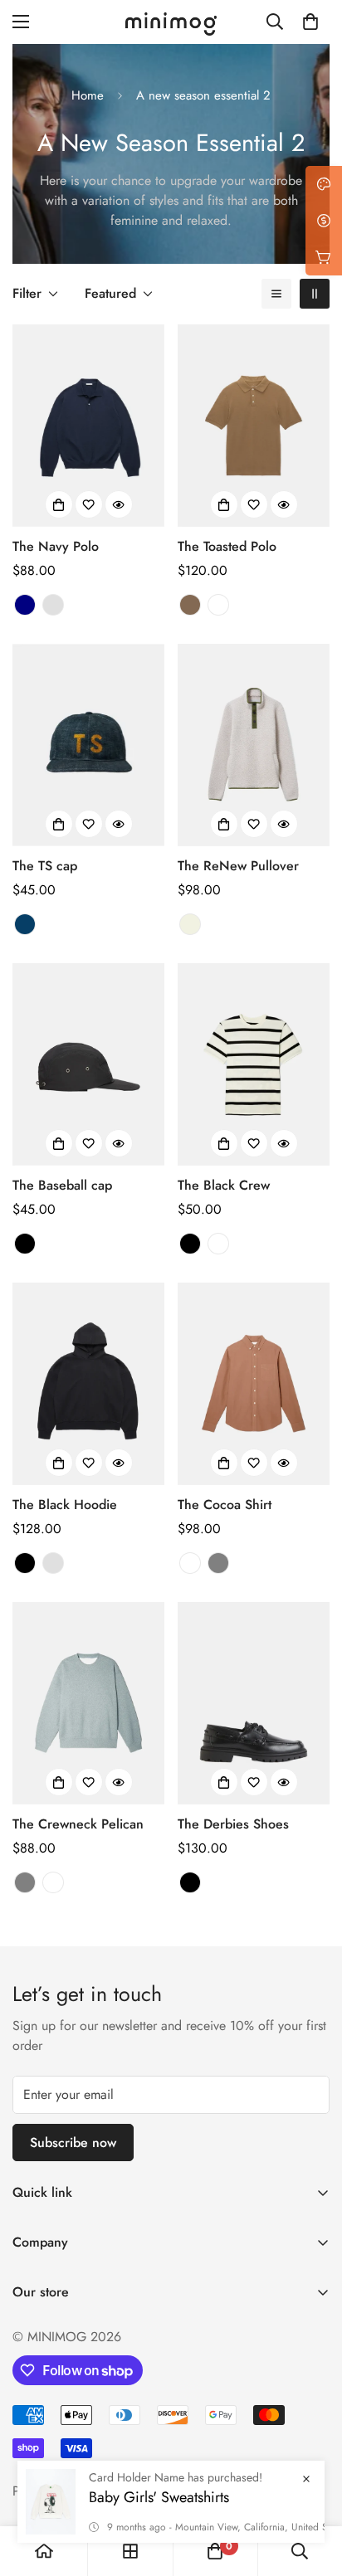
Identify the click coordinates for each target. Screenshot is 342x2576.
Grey (53, 605)
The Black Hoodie (65, 1505)
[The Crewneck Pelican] (88, 1703)
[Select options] (59, 504)
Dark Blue (25, 924)
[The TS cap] (88, 745)
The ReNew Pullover (238, 866)
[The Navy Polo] (88, 426)
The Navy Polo (56, 546)
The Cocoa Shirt (225, 1505)
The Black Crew (224, 1185)
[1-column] (276, 294)
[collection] (130, 2551)
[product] (44, 2551)
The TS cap (45, 866)
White (218, 605)
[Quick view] (119, 504)
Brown (190, 605)
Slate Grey (218, 1563)
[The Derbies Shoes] (254, 1703)
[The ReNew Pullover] (254, 745)
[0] (310, 22)
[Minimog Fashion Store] (171, 22)
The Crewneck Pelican (78, 1824)
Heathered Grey (25, 1882)
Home (88, 95)
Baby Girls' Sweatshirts (159, 2497)
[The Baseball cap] (88, 1064)
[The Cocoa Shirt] (254, 1384)
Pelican (53, 1882)
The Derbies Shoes (233, 1824)
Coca (190, 1563)
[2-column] (315, 294)
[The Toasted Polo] (254, 426)
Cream (190, 924)
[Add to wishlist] (89, 504)
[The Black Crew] (254, 1064)
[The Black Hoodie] (88, 1384)
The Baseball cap (62, 1185)
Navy (25, 605)
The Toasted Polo (227, 546)
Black (25, 1244)
